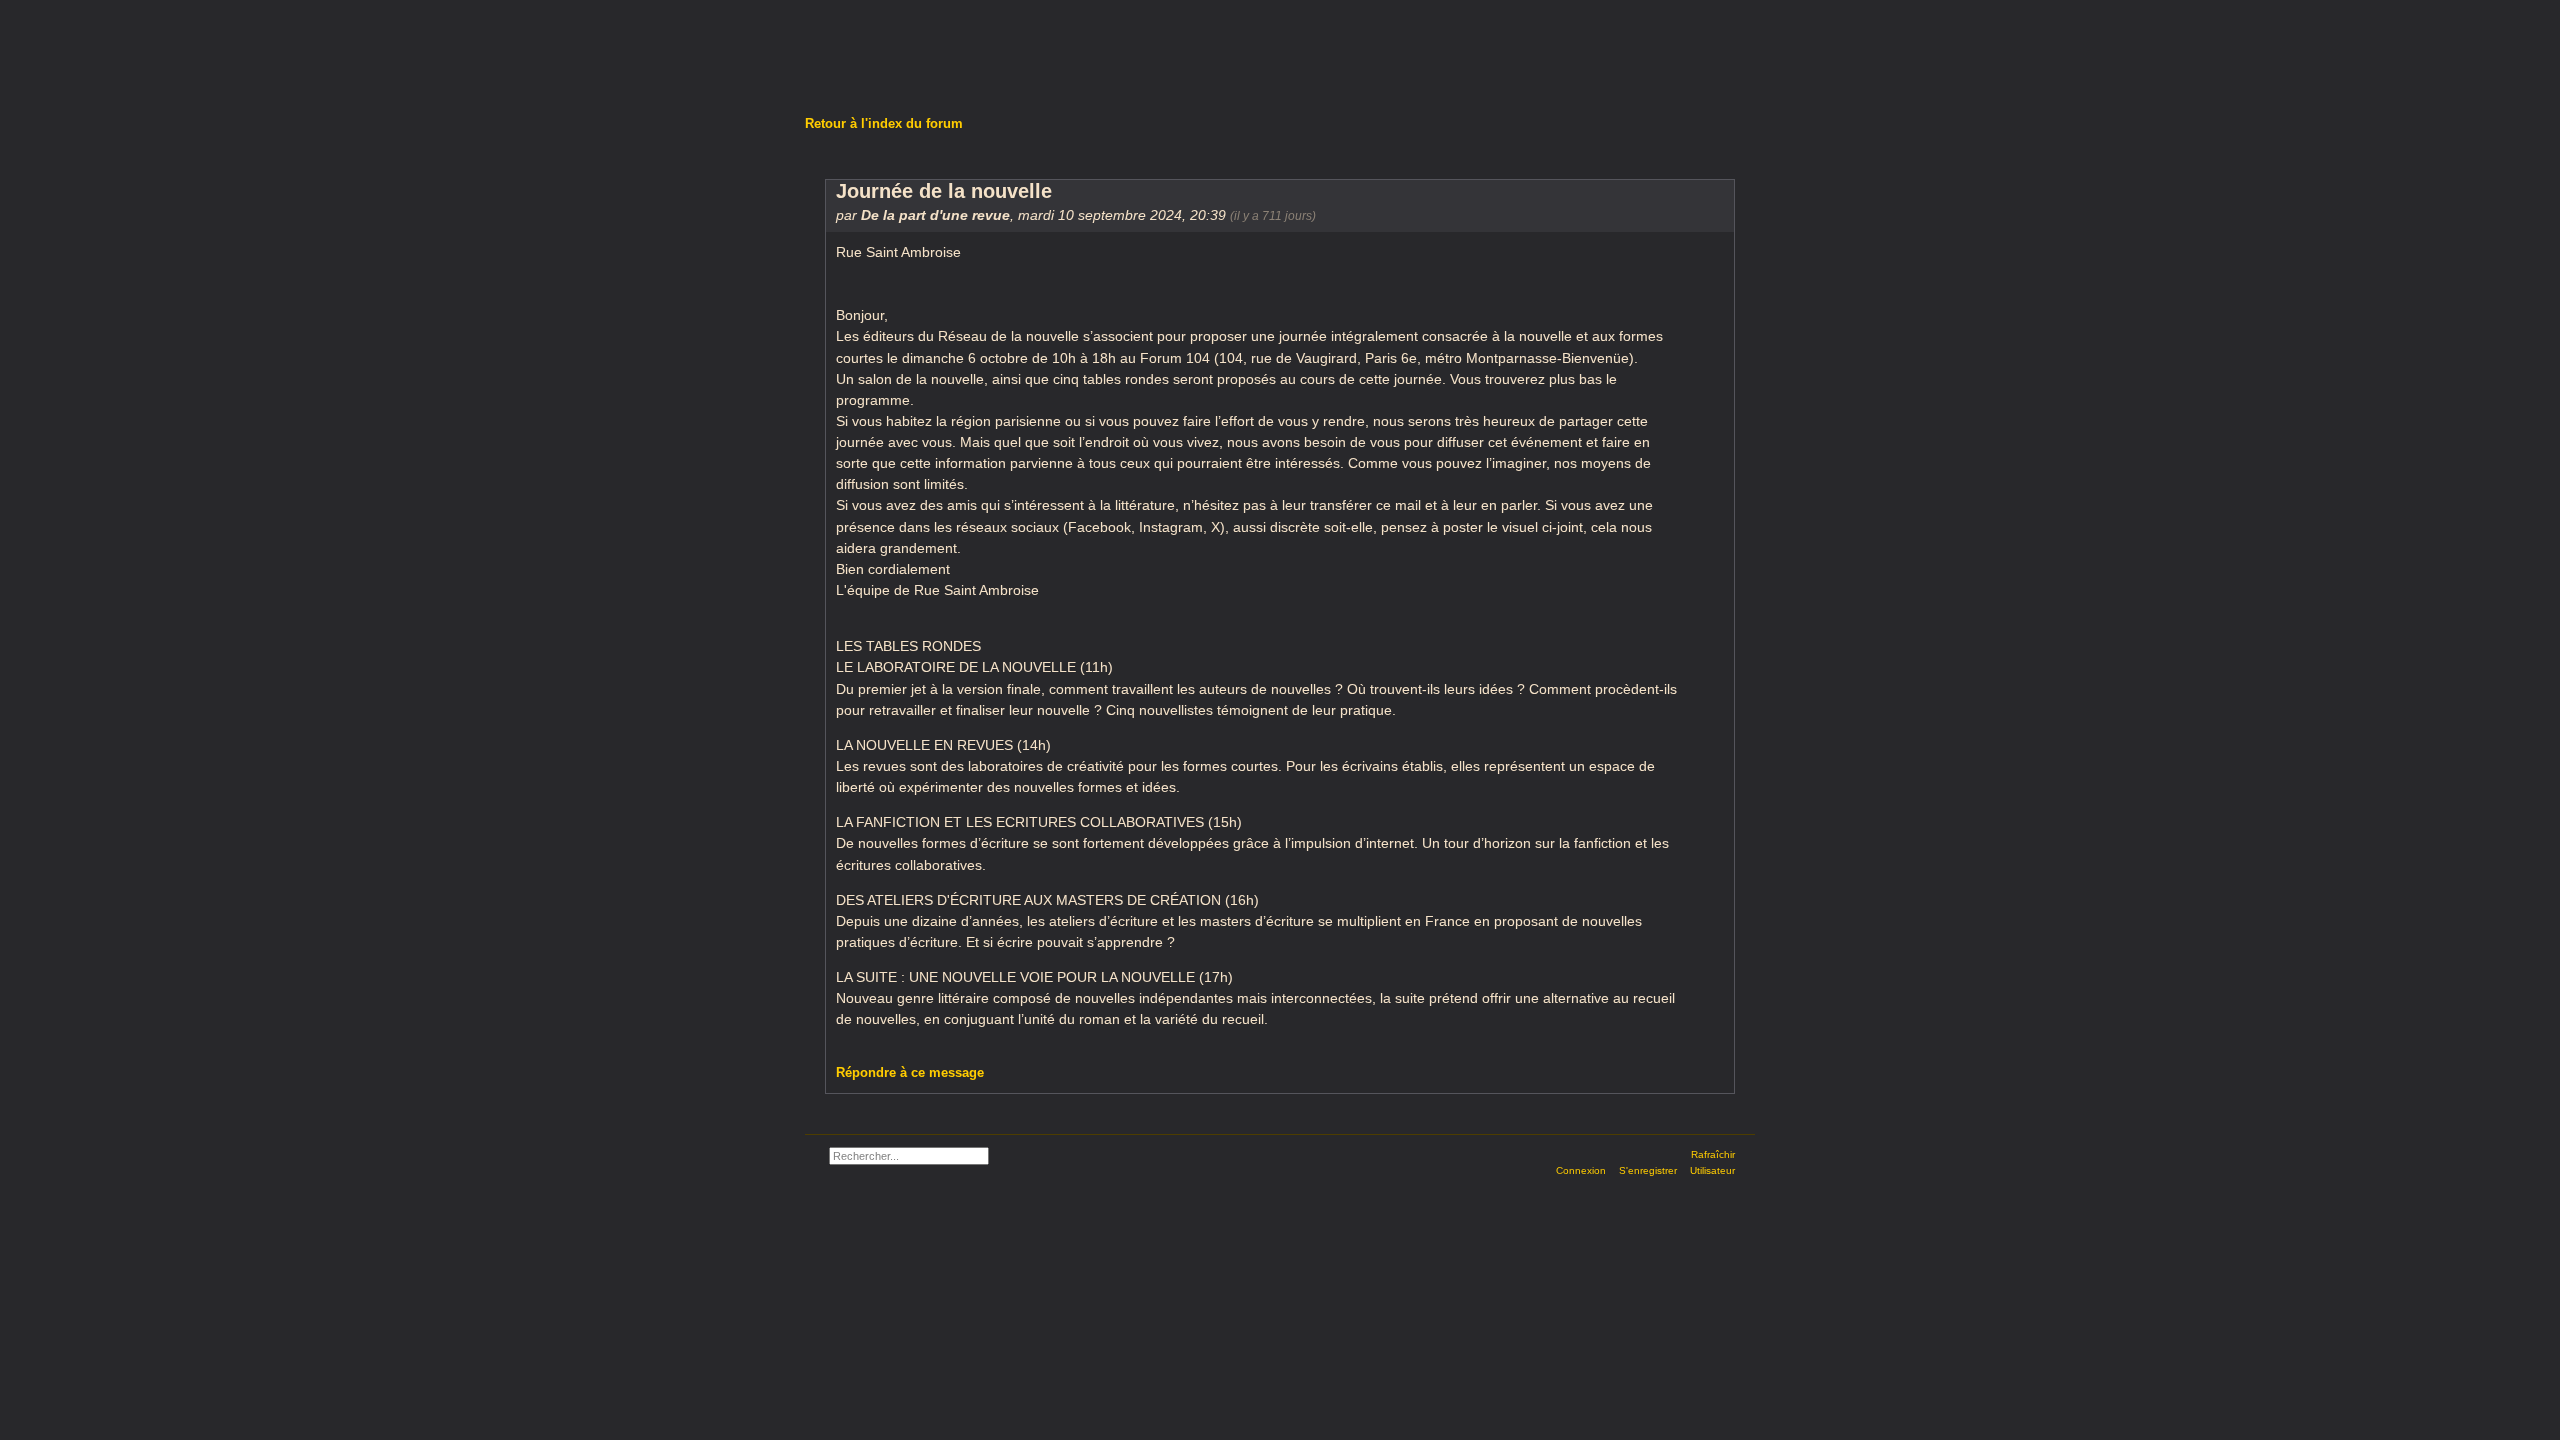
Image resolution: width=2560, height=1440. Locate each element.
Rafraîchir (1713, 1154)
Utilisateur (1712, 1170)
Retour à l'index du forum (884, 123)
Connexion (1581, 1170)
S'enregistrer (1648, 1170)
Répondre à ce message (910, 1072)
